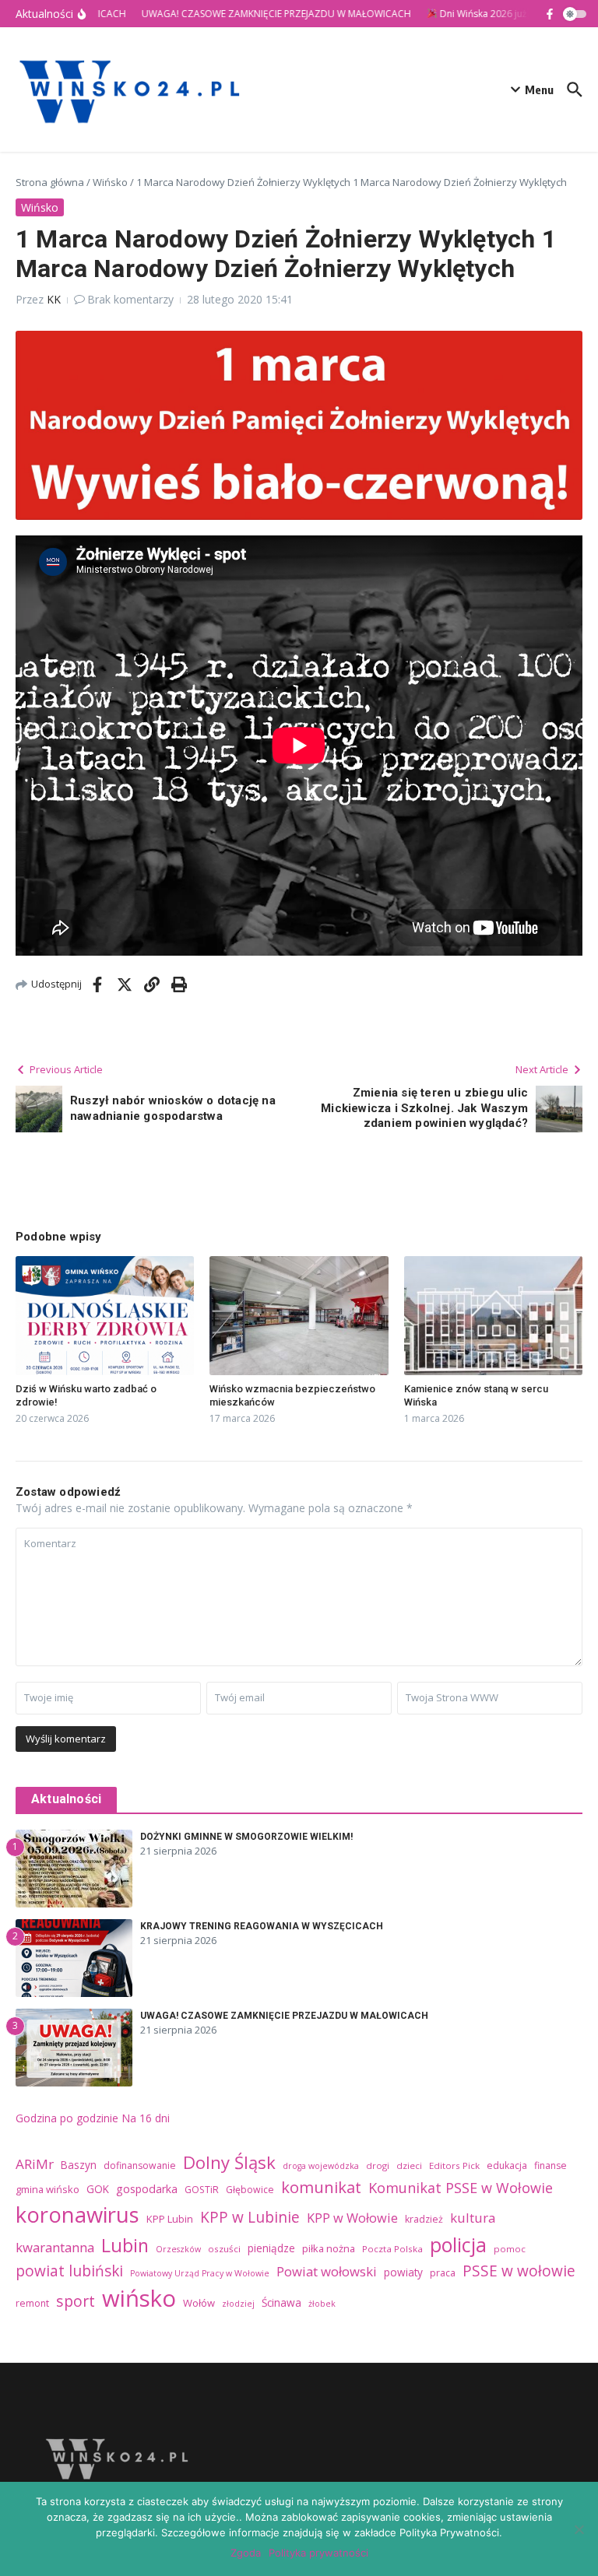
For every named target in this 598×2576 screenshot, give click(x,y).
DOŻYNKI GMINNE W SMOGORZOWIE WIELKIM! (246, 1837)
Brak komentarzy (130, 299)
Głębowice (250, 2190)
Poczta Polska (392, 2249)
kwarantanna (55, 2247)
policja (458, 2244)
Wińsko (110, 182)
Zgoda (246, 2553)
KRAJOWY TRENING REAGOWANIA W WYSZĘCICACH (262, 1926)
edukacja (507, 2165)
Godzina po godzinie (67, 2118)
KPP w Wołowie (352, 2218)
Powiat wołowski (327, 2271)
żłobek (322, 2304)
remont (32, 2303)
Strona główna (50, 182)
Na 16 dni (146, 2118)
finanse (551, 2165)
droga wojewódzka (321, 2166)
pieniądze (271, 2248)
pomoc (510, 2249)
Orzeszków (178, 2249)
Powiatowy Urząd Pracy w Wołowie (200, 2273)
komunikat (321, 2187)
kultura (473, 2218)
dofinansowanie (140, 2165)
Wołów (199, 2303)
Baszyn (79, 2165)
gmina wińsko (47, 2189)
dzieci (409, 2165)
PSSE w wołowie (519, 2271)
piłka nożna (329, 2248)
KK (54, 299)
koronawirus (77, 2215)
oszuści (224, 2249)
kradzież (424, 2219)
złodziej (238, 2304)
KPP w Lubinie (250, 2217)
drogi (378, 2165)
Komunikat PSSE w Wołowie (461, 2188)
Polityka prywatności (318, 2553)
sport (76, 2301)
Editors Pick (454, 2165)
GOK (98, 2189)
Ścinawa (281, 2302)
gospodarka (147, 2189)
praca (443, 2273)
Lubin (125, 2245)
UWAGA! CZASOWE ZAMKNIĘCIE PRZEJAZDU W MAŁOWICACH (284, 2016)
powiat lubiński (69, 2271)
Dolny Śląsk (229, 2162)
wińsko (139, 2298)
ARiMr (35, 2164)
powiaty (403, 2272)
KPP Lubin (170, 2219)
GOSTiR (202, 2190)
